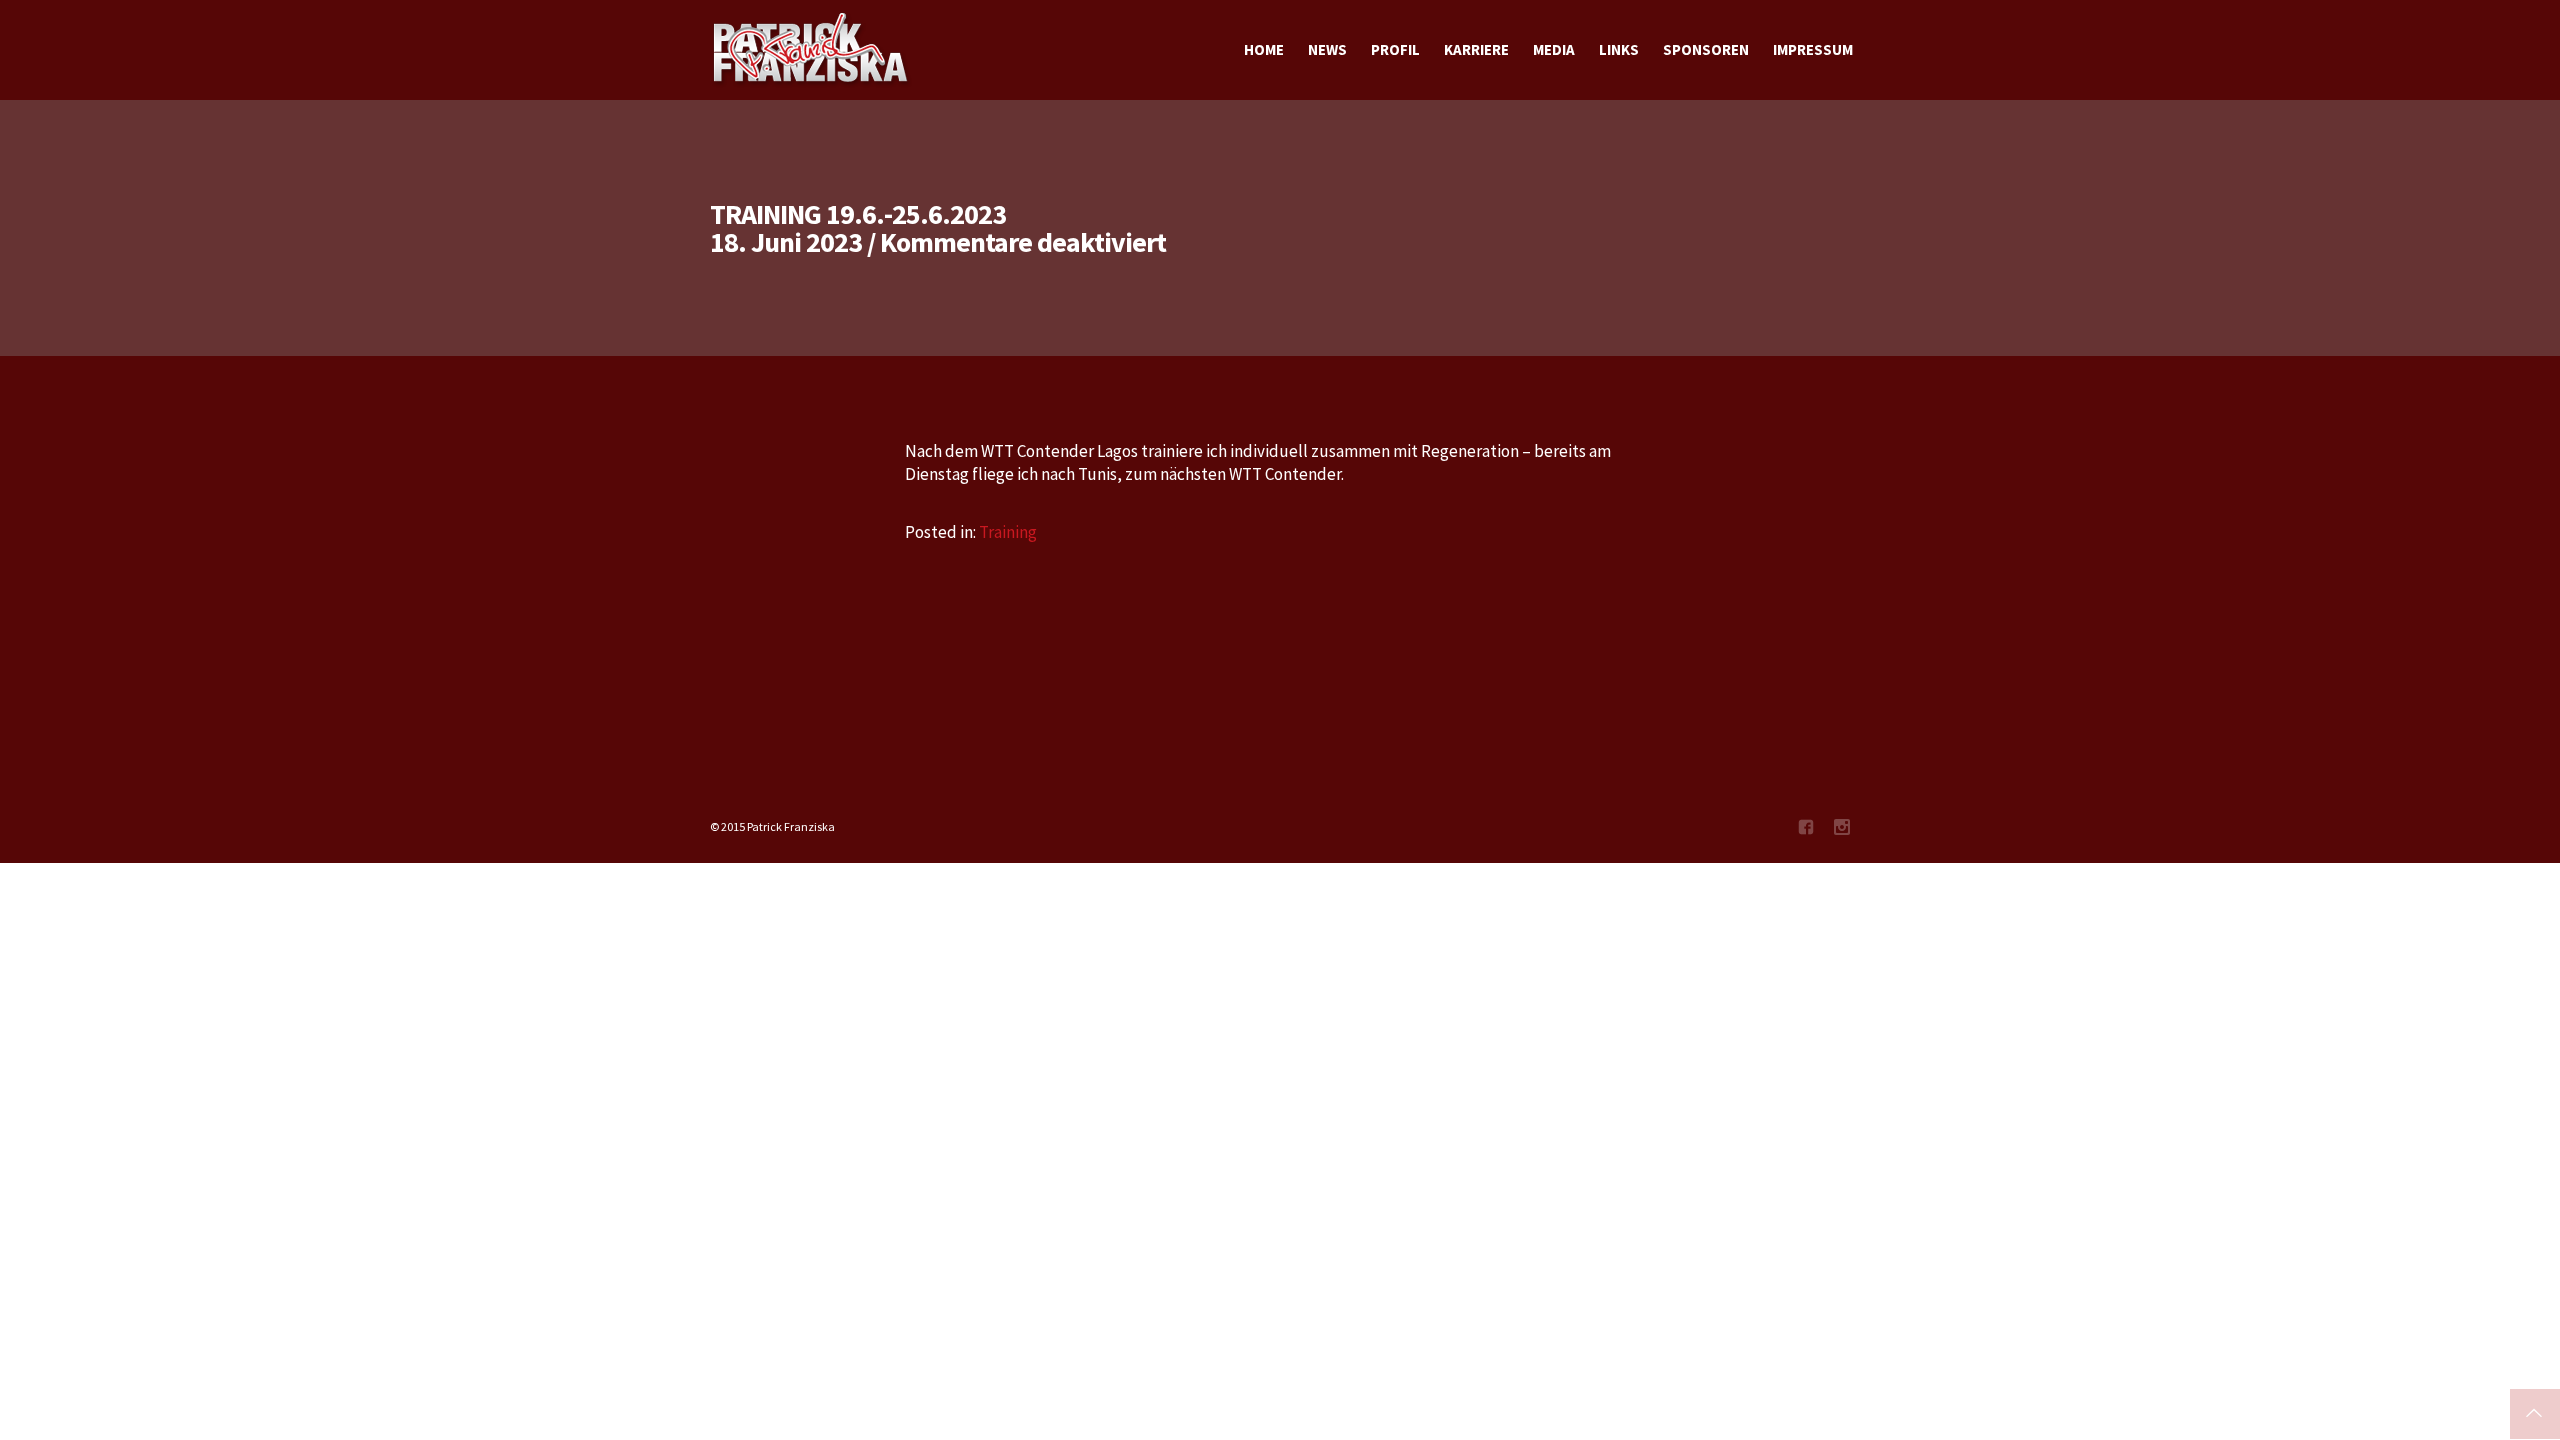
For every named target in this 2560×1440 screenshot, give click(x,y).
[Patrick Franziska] (812, 50)
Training (1008, 532)
